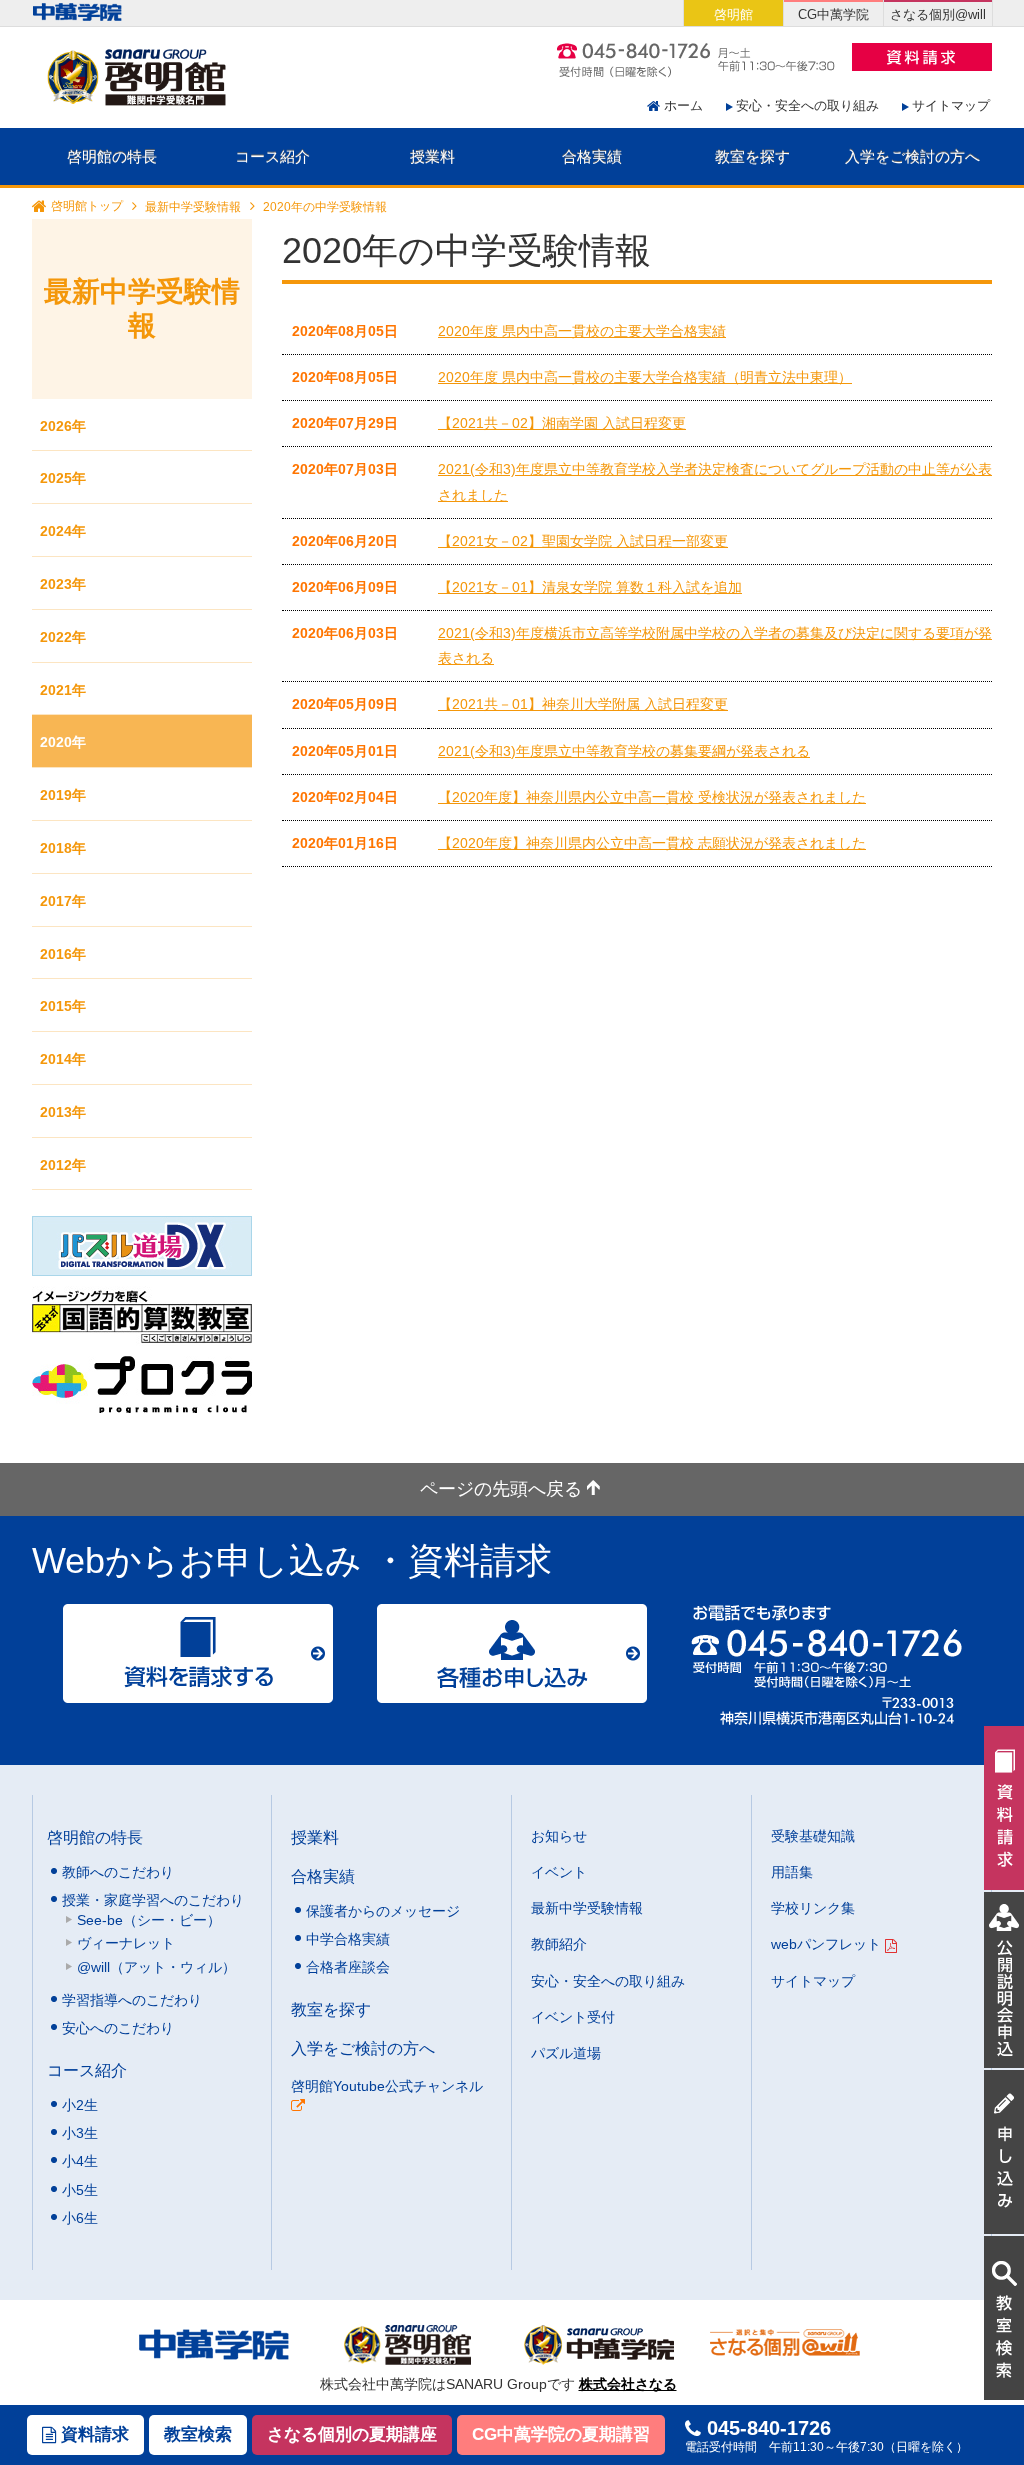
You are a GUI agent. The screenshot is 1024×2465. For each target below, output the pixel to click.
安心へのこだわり (118, 2028)
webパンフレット (828, 1944)
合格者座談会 (348, 1967)
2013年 (63, 1112)
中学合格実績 (348, 1939)
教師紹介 (559, 1944)
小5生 (80, 2190)
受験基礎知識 (813, 1836)
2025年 (63, 478)
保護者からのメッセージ (383, 1911)
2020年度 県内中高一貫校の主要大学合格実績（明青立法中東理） (645, 377)
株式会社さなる (628, 2384)
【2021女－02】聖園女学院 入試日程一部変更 (583, 541)
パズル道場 (566, 2053)
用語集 (792, 1872)
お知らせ (559, 1836)
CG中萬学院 (833, 14)
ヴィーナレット (126, 1943)
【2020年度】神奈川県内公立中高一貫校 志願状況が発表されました (652, 843)
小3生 (80, 2133)
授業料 (432, 156)
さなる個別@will (938, 14)
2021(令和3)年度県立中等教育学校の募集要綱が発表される (624, 751)
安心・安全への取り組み (807, 105)
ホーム (683, 105)
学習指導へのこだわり (132, 2000)
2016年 (63, 954)
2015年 (63, 1006)
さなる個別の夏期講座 (352, 2434)
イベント (559, 1872)
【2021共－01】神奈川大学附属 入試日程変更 (583, 704)
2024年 (63, 531)
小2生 (80, 2105)
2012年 (63, 1165)
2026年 (63, 426)
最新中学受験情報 (193, 207)
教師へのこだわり (118, 1872)
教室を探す (752, 156)
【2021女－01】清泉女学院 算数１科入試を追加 (590, 587)
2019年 (63, 795)
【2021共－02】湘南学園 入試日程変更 (562, 423)
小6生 (80, 2218)
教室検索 (198, 2434)
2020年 (63, 742)
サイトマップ (951, 105)
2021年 (63, 690)
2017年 (63, 901)
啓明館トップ (87, 207)
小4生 (80, 2161)
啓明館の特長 (112, 156)
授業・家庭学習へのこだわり (153, 1900)
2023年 (63, 584)
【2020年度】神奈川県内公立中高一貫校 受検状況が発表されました (652, 797)
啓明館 (733, 14)
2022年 (63, 637)
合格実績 (592, 156)
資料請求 (92, 2434)
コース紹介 (272, 156)
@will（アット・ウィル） (156, 1967)
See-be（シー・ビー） (149, 1920)
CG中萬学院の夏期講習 (561, 2434)
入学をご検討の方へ (912, 156)
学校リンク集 (813, 1908)
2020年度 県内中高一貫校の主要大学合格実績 (582, 331)
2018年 (63, 848)
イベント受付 (573, 2017)
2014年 (63, 1059)
